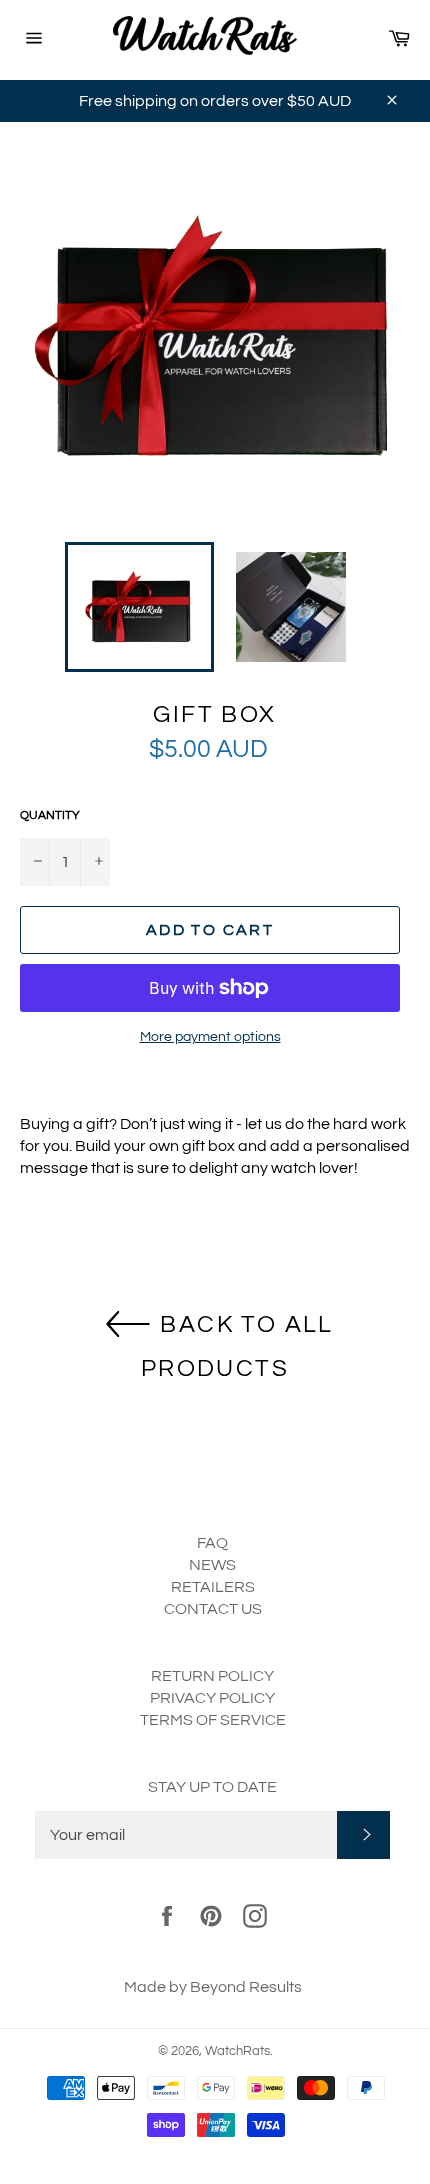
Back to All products (237, 1347)
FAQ (212, 1543)
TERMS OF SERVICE (213, 1720)
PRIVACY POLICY (212, 1698)
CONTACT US (213, 1609)
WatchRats (237, 2051)
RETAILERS (213, 1587)
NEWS (212, 1565)
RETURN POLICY (212, 1676)
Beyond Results (246, 1987)
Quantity (50, 815)
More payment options (210, 1037)
